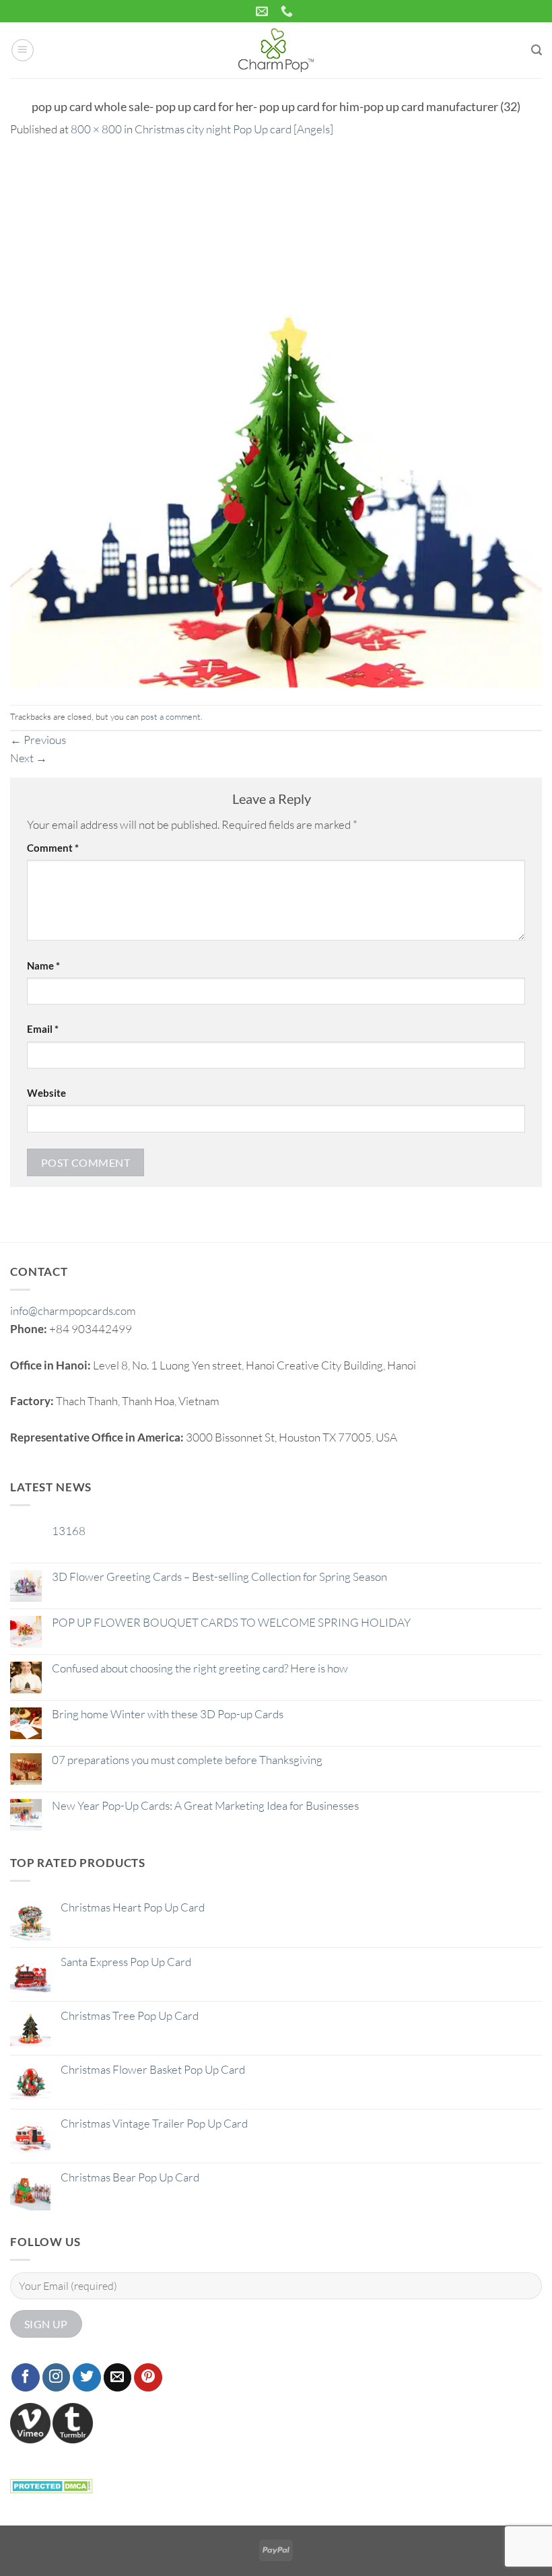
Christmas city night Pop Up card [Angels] (234, 129)
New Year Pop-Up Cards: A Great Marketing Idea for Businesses (205, 1806)
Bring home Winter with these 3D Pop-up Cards (168, 1714)
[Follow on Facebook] (26, 2377)
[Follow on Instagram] (57, 2377)
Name (43, 965)
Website (46, 1093)
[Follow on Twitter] (87, 2377)
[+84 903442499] (288, 11)
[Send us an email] (118, 2377)
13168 (69, 1531)
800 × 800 (96, 129)
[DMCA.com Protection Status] (51, 2484)
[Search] (537, 50)
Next (29, 758)
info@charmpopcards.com (73, 1311)
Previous (38, 740)
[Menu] (23, 50)
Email (43, 1029)
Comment (53, 848)
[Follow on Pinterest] (148, 2377)
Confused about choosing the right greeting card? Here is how (200, 1668)
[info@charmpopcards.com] (264, 11)
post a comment (171, 716)
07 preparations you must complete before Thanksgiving (187, 1760)
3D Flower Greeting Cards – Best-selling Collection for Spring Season (219, 1577)
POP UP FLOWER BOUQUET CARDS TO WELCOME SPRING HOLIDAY (231, 1623)
